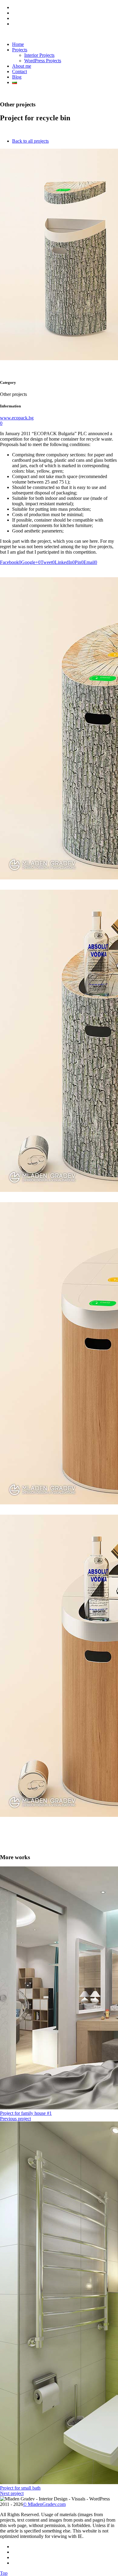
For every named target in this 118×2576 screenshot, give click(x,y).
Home (18, 44)
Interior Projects (39, 55)
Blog (17, 77)
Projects (20, 50)
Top (4, 2573)
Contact (20, 71)
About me (22, 66)
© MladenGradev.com (44, 2504)
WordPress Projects (43, 61)
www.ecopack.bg (17, 418)
